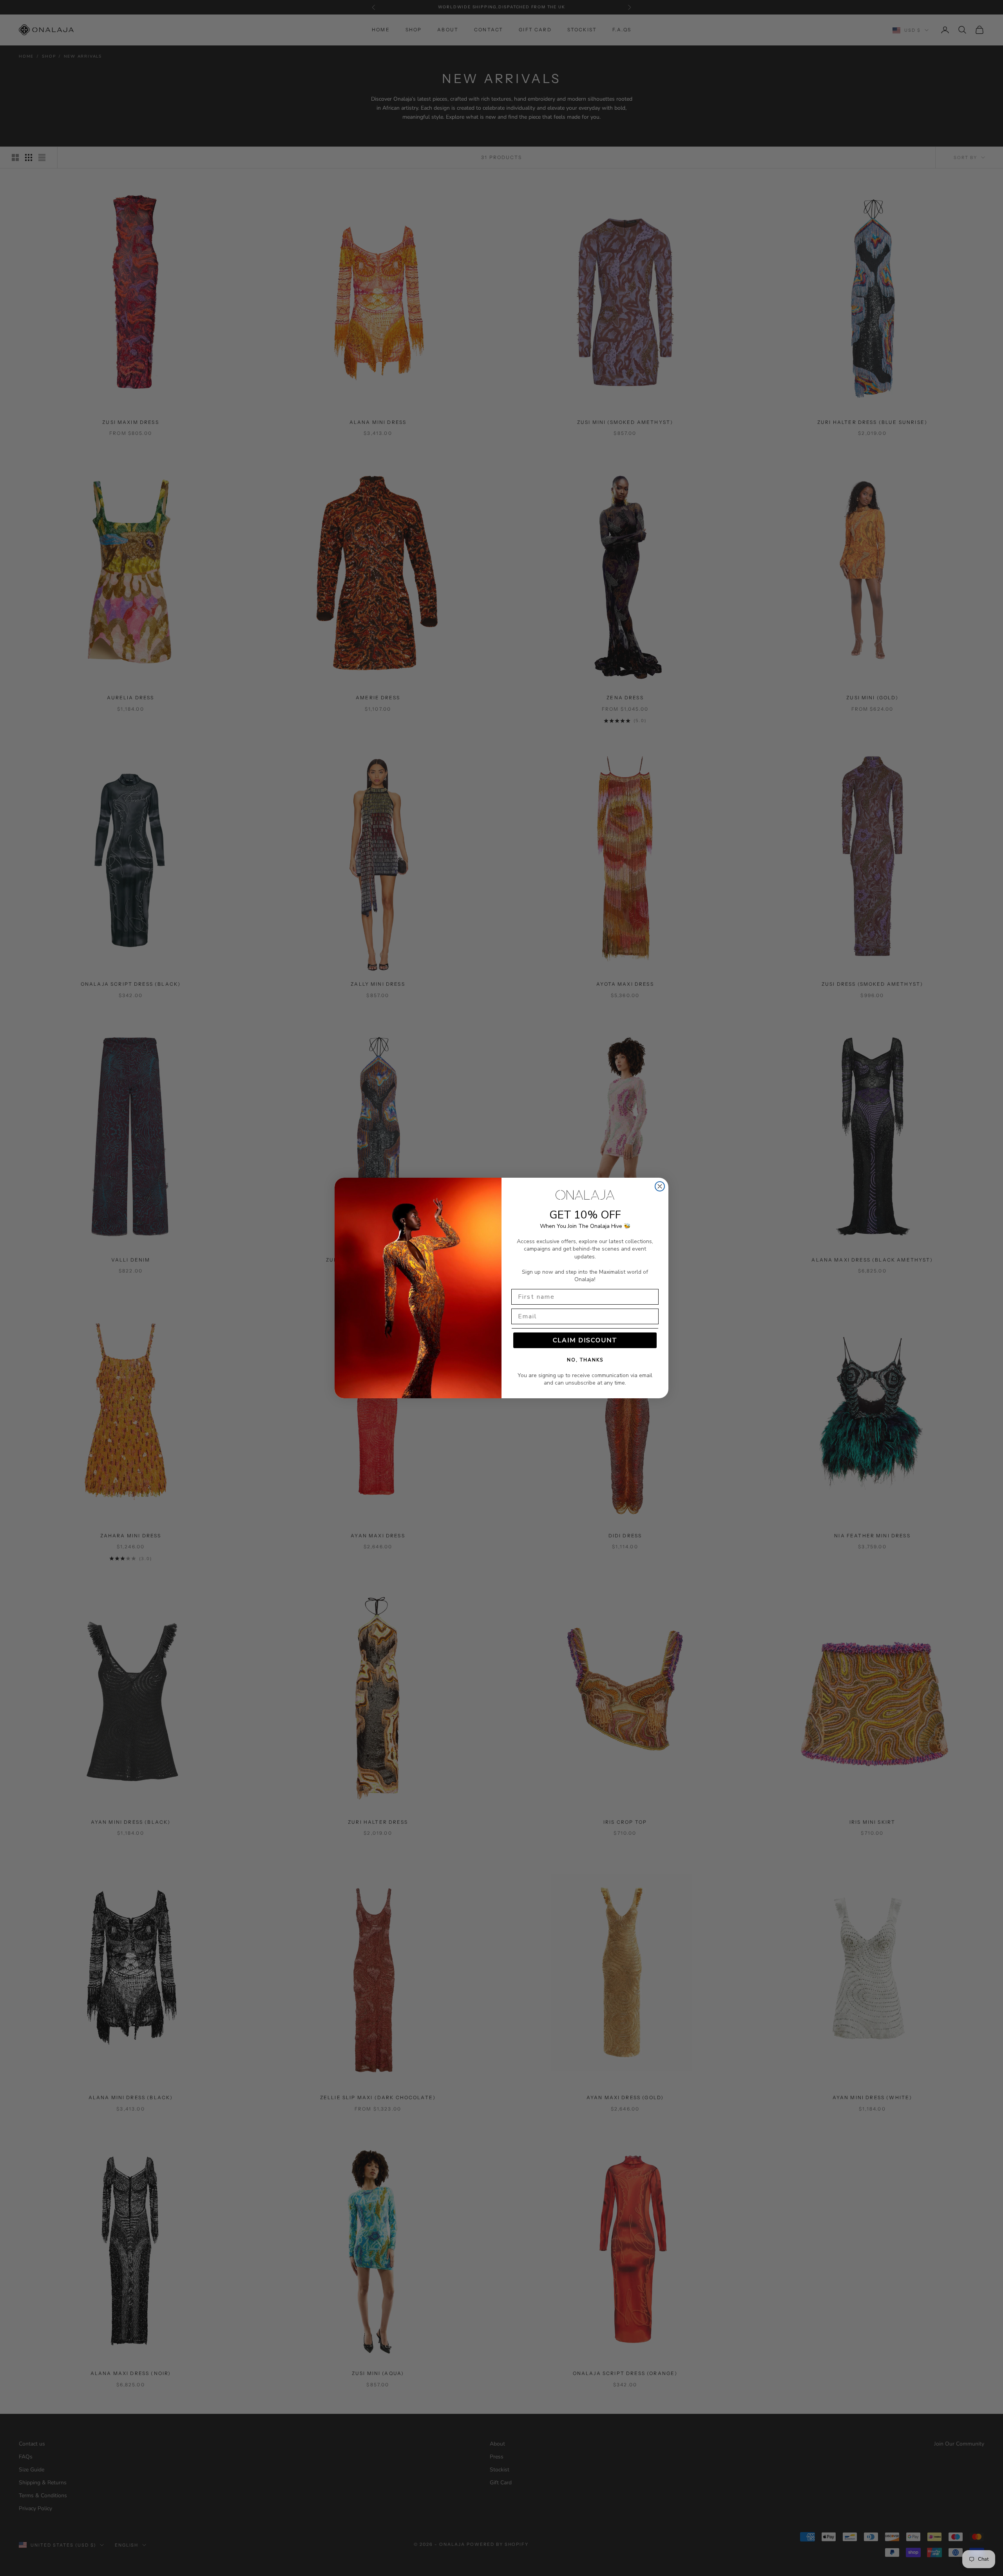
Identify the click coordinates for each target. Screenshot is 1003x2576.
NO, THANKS (585, 1360)
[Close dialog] (660, 1186)
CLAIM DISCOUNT (585, 1340)
